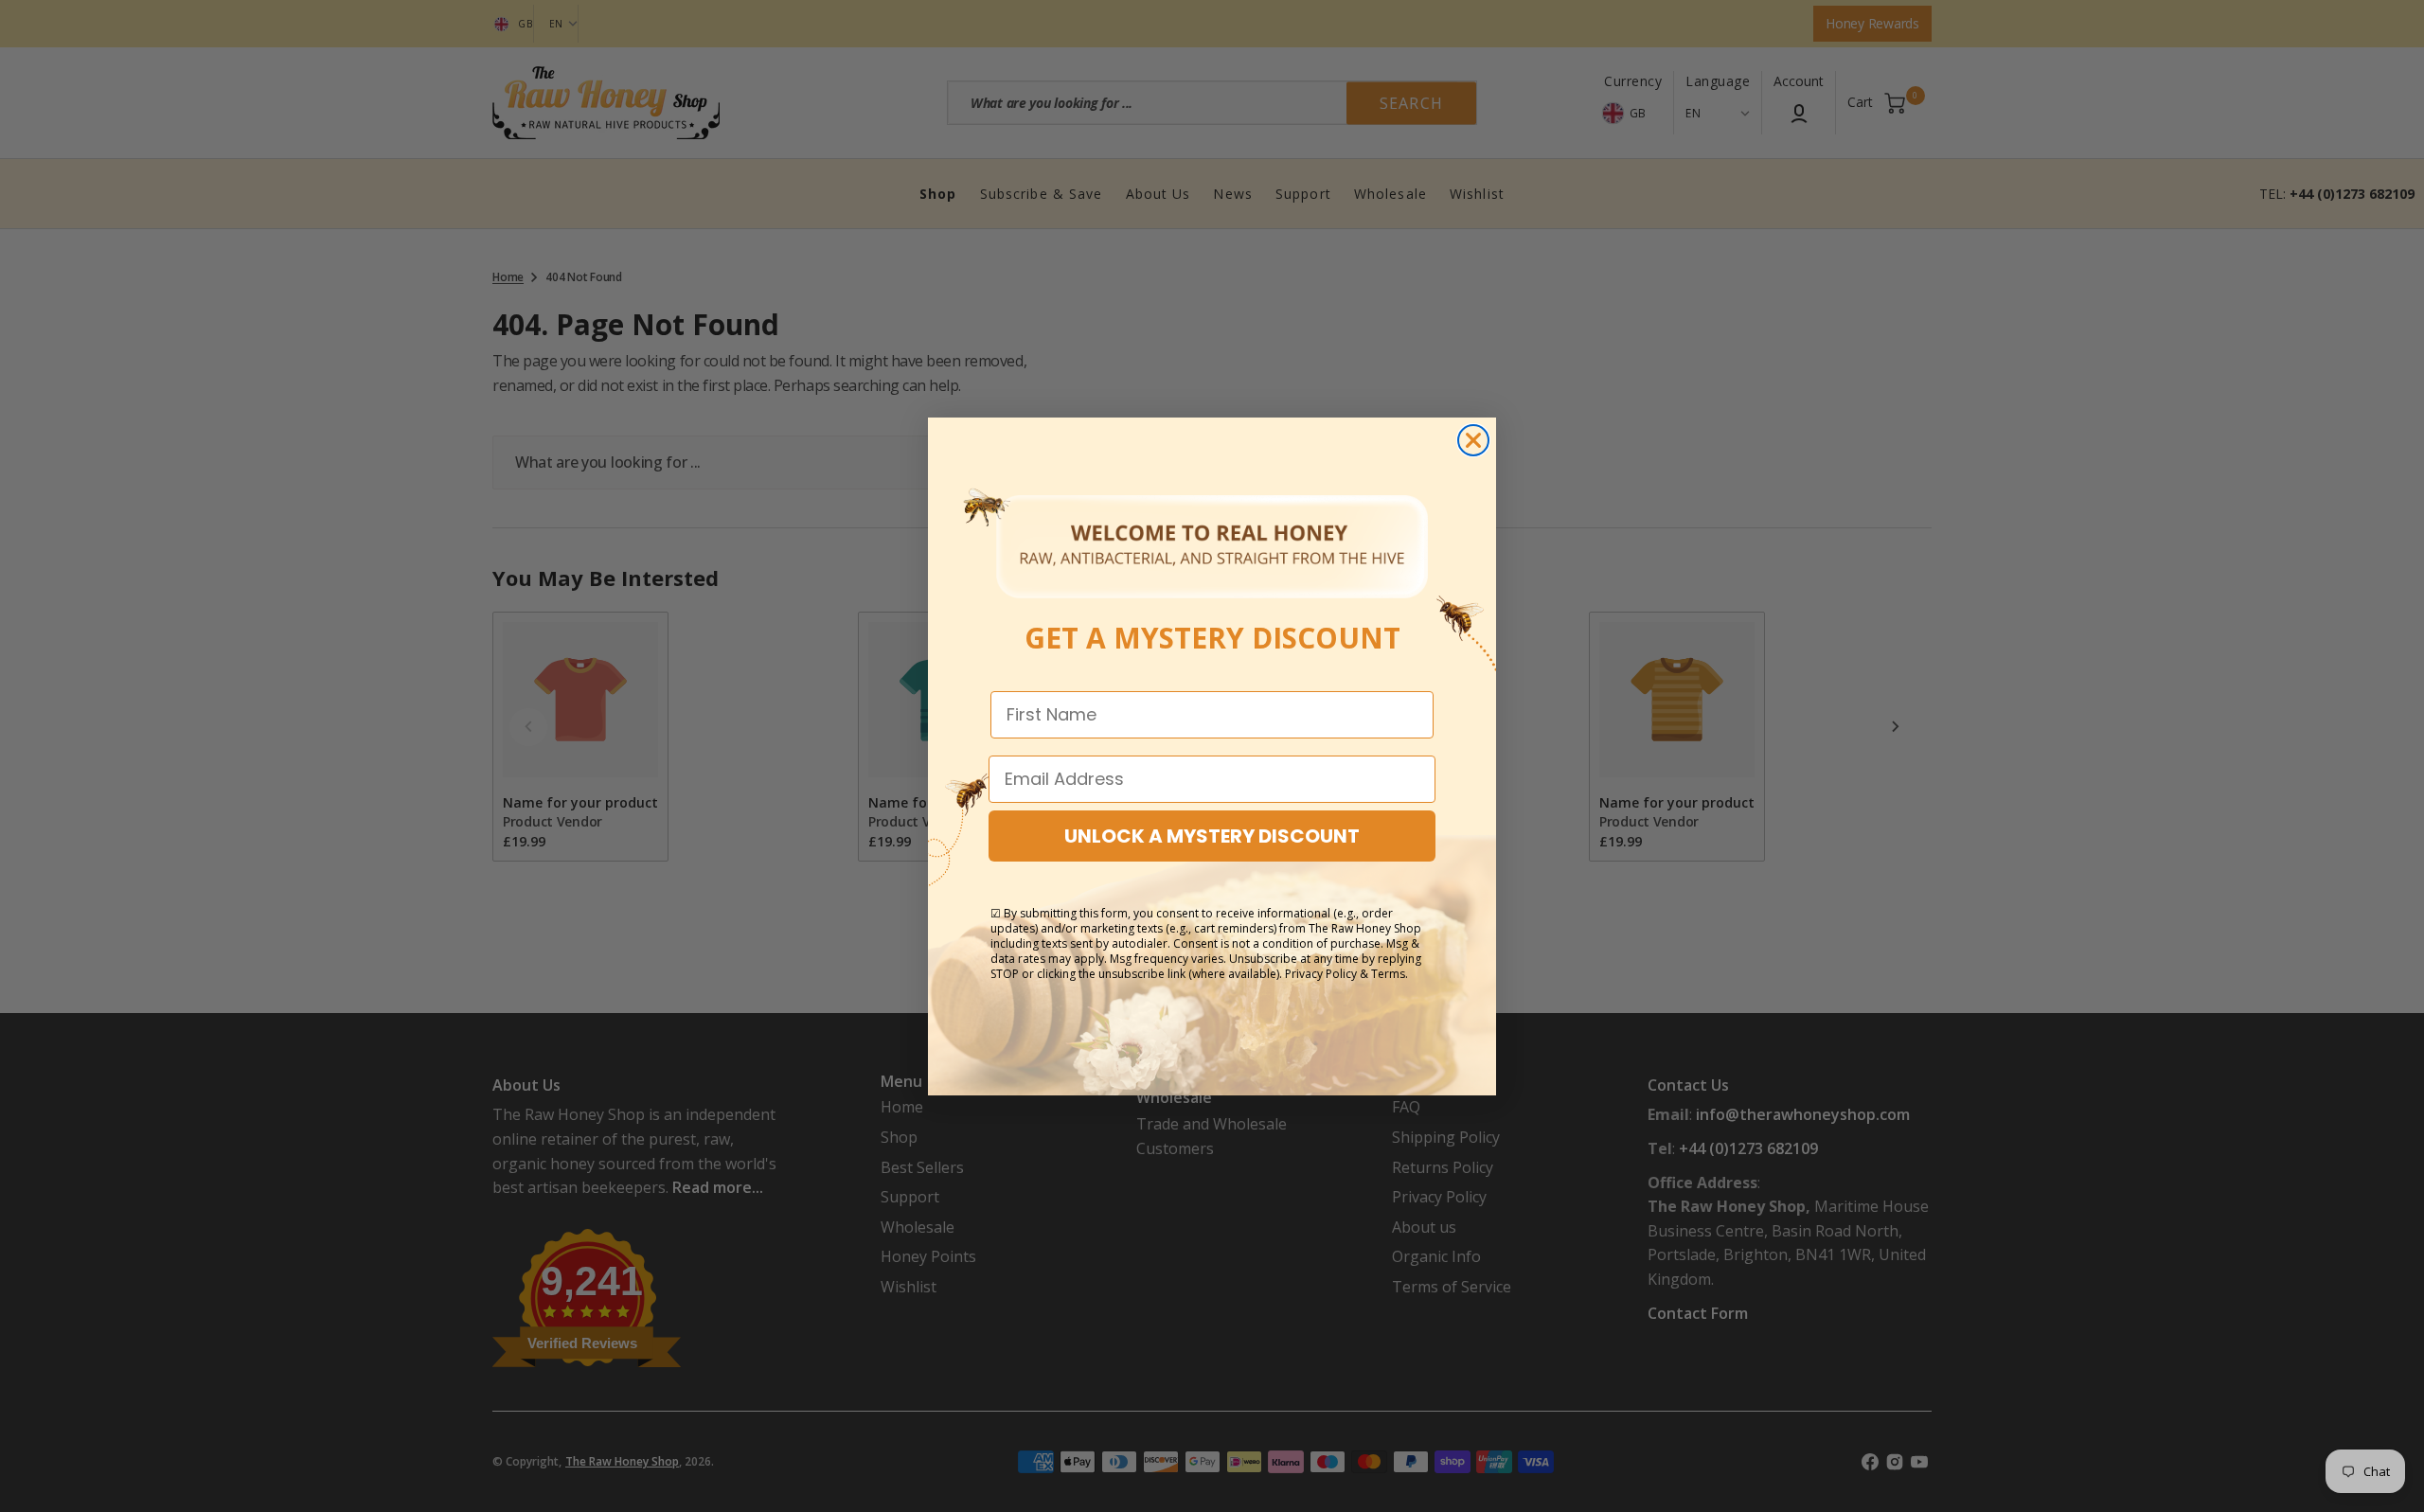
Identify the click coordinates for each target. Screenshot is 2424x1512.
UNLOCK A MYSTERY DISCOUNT (1212, 836)
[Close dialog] (1473, 440)
